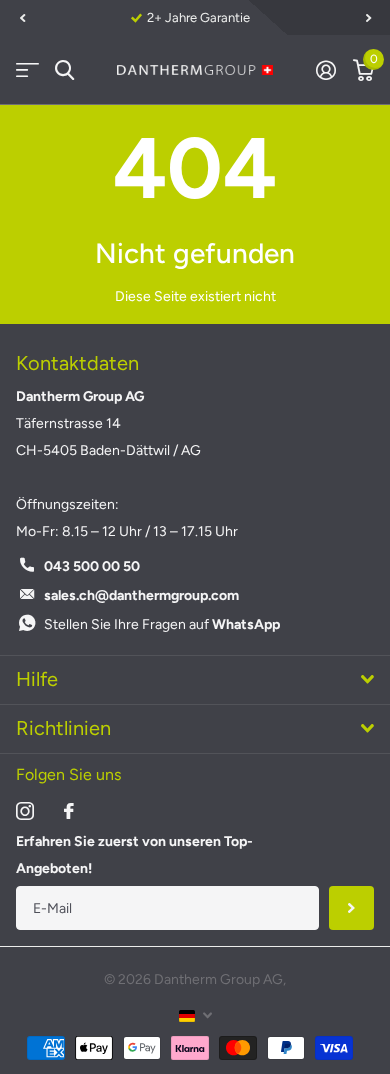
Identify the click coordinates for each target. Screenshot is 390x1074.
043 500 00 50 (92, 566)
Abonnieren (351, 908)
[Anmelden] (325, 70)
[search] (64, 70)
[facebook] (69, 811)
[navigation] (22, 18)
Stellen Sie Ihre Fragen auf (162, 624)
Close (195, 680)
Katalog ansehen (27, 70)
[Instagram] (25, 811)
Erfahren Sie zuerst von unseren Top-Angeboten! (134, 855)
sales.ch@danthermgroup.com (141, 595)
